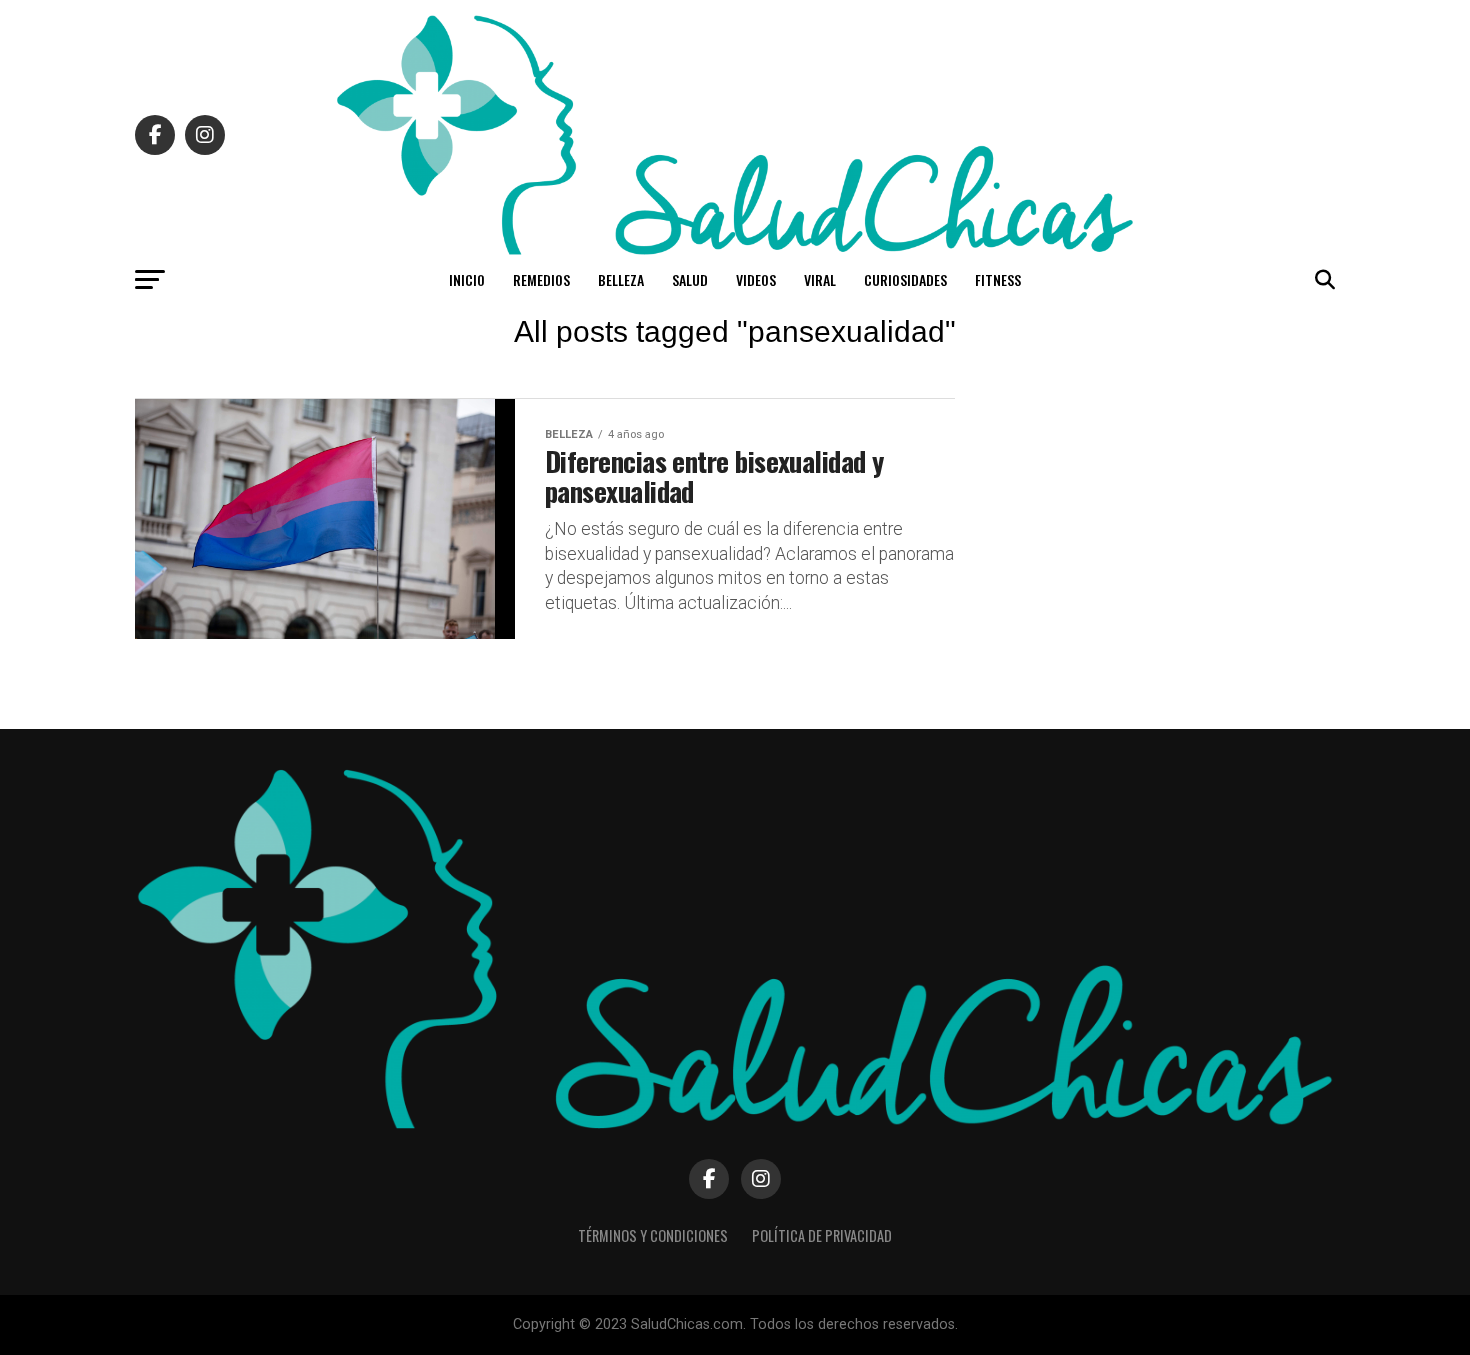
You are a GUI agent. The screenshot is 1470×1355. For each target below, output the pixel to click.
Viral (820, 279)
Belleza (621, 279)
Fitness (998, 279)
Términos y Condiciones (653, 1235)
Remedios (541, 279)
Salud (690, 279)
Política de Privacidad (822, 1235)
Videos (756, 279)
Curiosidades (905, 279)
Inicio (467, 279)
